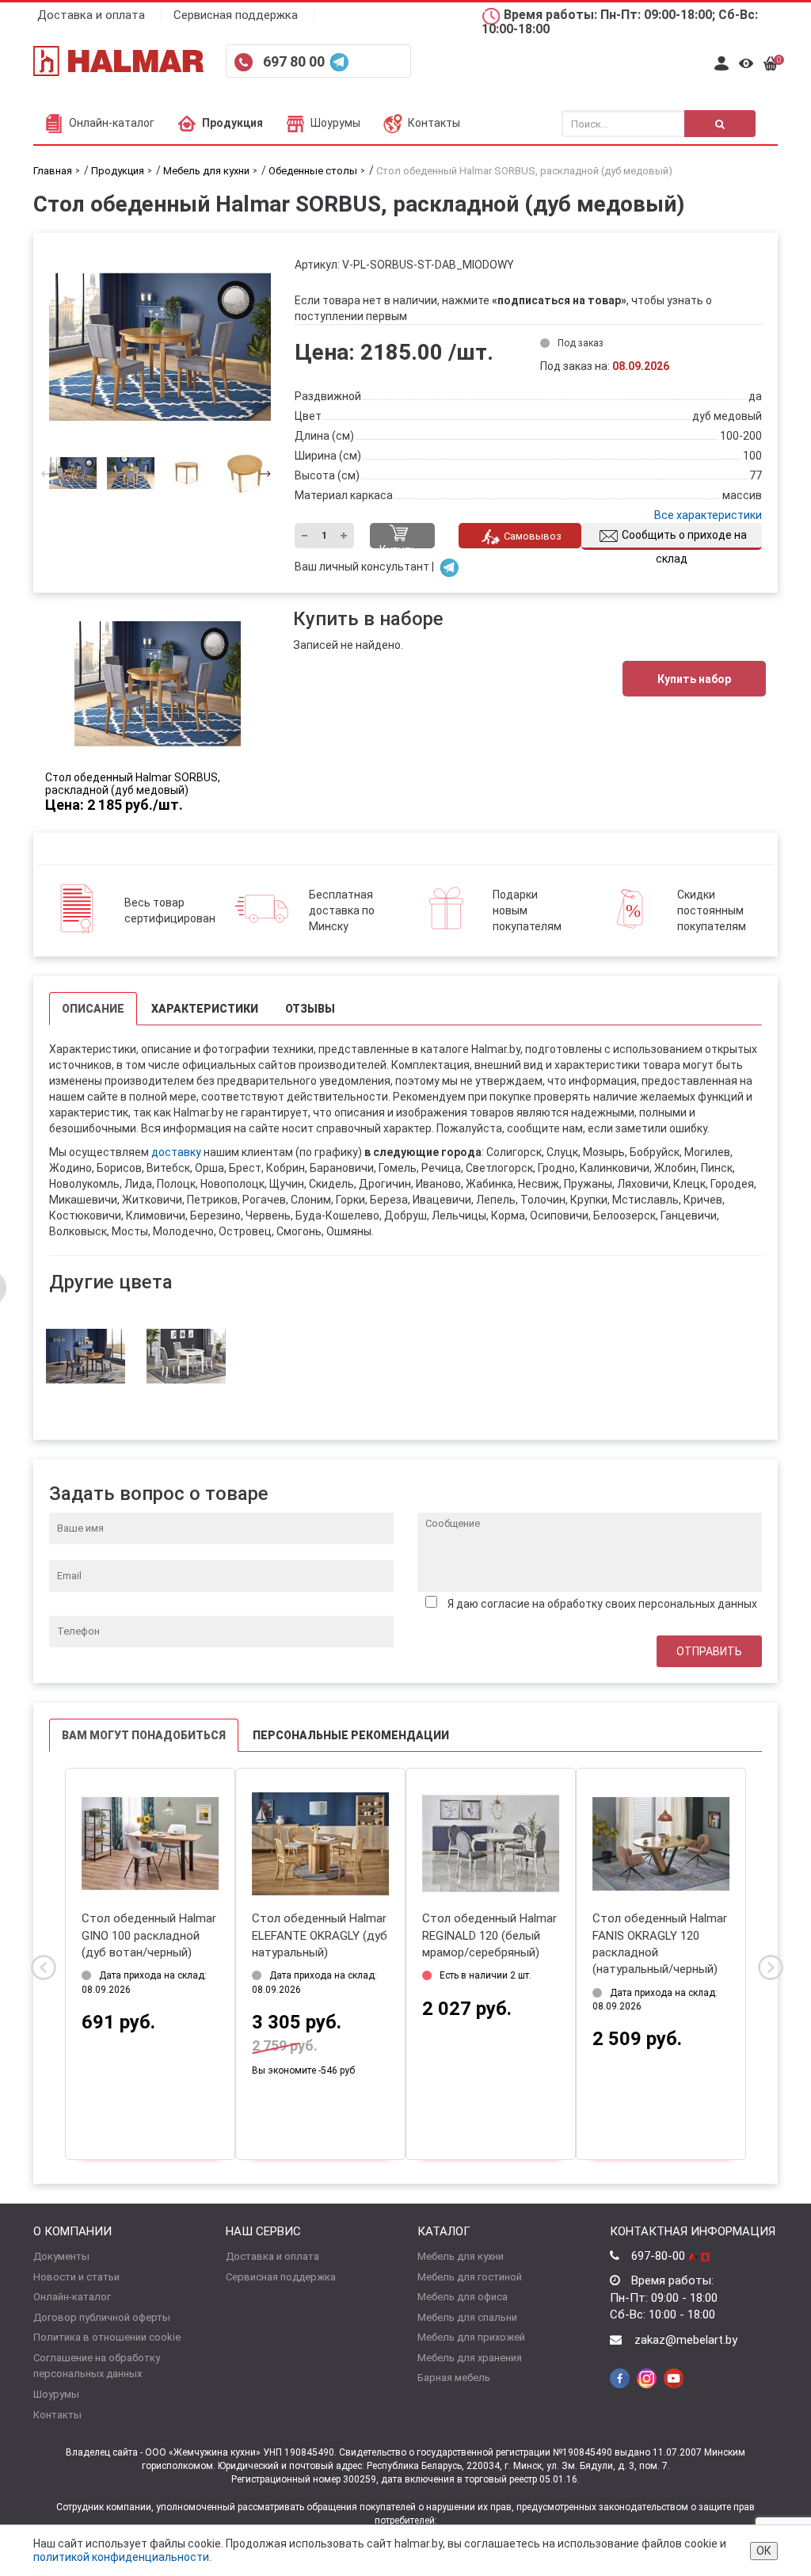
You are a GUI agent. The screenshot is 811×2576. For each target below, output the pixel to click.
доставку (176, 1152)
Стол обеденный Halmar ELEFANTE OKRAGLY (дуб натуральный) (320, 1935)
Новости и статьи (76, 2277)
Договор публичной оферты (102, 2317)
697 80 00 (295, 61)
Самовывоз (533, 536)
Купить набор (694, 679)
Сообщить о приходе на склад (684, 539)
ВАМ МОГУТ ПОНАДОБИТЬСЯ (144, 1735)
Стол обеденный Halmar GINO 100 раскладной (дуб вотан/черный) (149, 1935)
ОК (764, 2551)
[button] (260, 473)
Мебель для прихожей (471, 2337)
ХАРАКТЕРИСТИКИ (205, 1009)
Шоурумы (335, 123)
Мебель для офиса (463, 2297)
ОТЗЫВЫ (310, 1009)
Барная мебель (454, 2378)
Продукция (232, 123)
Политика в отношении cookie (107, 2337)
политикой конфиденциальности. (122, 2557)
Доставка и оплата (91, 15)
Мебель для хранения (470, 2358)
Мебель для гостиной (470, 2277)
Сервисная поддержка (236, 15)
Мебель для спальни (467, 2317)
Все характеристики (708, 515)
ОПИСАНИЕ (93, 1009)
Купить (398, 546)
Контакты (434, 123)
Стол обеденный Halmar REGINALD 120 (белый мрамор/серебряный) (489, 1935)
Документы (61, 2256)
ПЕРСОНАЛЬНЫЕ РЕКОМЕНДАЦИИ (351, 1735)
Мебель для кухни (461, 2256)
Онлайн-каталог (112, 123)
